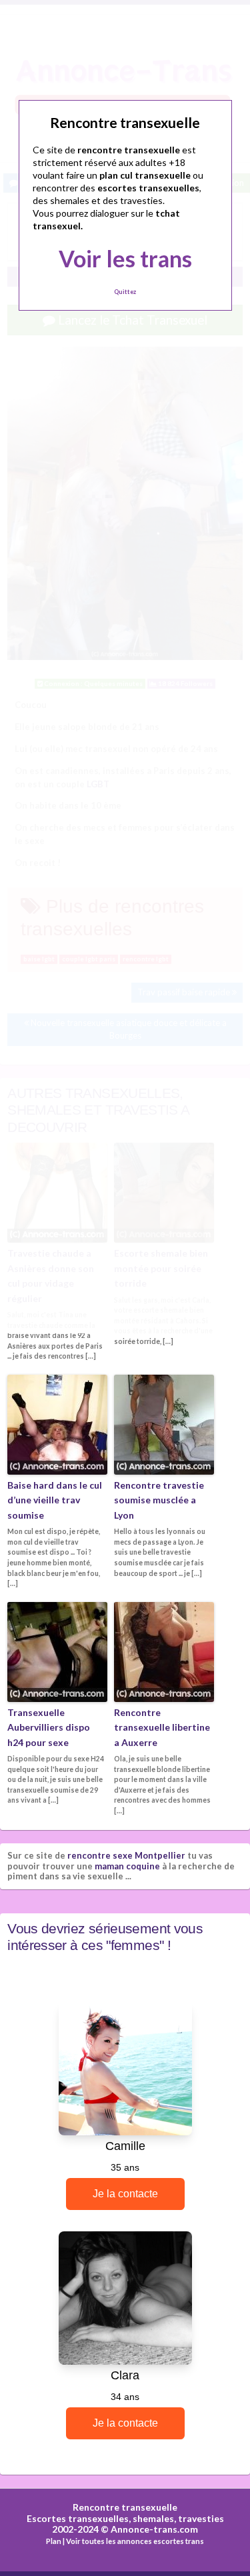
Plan (54, 2541)
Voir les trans (125, 258)
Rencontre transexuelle (125, 2507)
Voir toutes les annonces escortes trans (135, 2541)
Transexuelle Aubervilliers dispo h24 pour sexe (49, 1727)
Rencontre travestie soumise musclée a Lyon (159, 1500)
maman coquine (127, 1866)
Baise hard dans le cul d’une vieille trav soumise (55, 1500)
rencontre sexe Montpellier (126, 1855)
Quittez (125, 292)
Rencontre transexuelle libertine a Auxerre (162, 1727)
